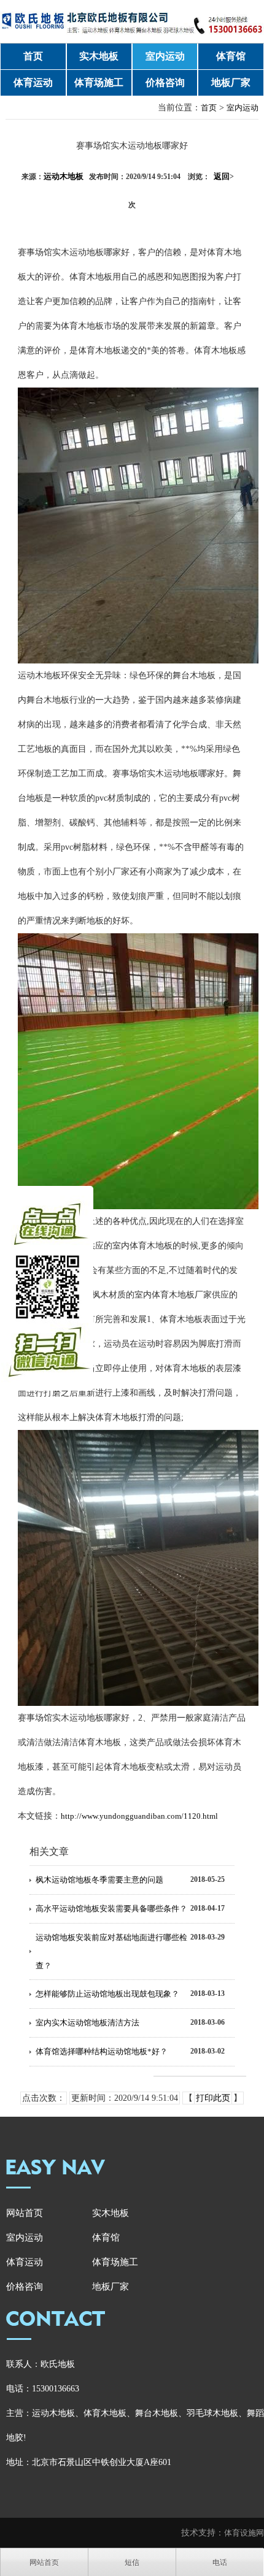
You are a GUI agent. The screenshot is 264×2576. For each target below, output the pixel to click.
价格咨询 (165, 82)
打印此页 (213, 2098)
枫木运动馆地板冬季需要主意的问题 (99, 1880)
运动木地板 (64, 176)
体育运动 (33, 82)
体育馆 (231, 56)
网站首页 (25, 2213)
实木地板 (99, 56)
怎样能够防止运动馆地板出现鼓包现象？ (107, 1994)
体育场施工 (99, 82)
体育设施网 (244, 2533)
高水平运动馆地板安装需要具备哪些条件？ (111, 1909)
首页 (33, 56)
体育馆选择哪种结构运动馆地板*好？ (102, 2051)
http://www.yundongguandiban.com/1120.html (139, 1816)
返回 (224, 176)
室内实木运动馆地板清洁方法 (87, 2023)
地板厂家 (231, 82)
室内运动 (165, 56)
